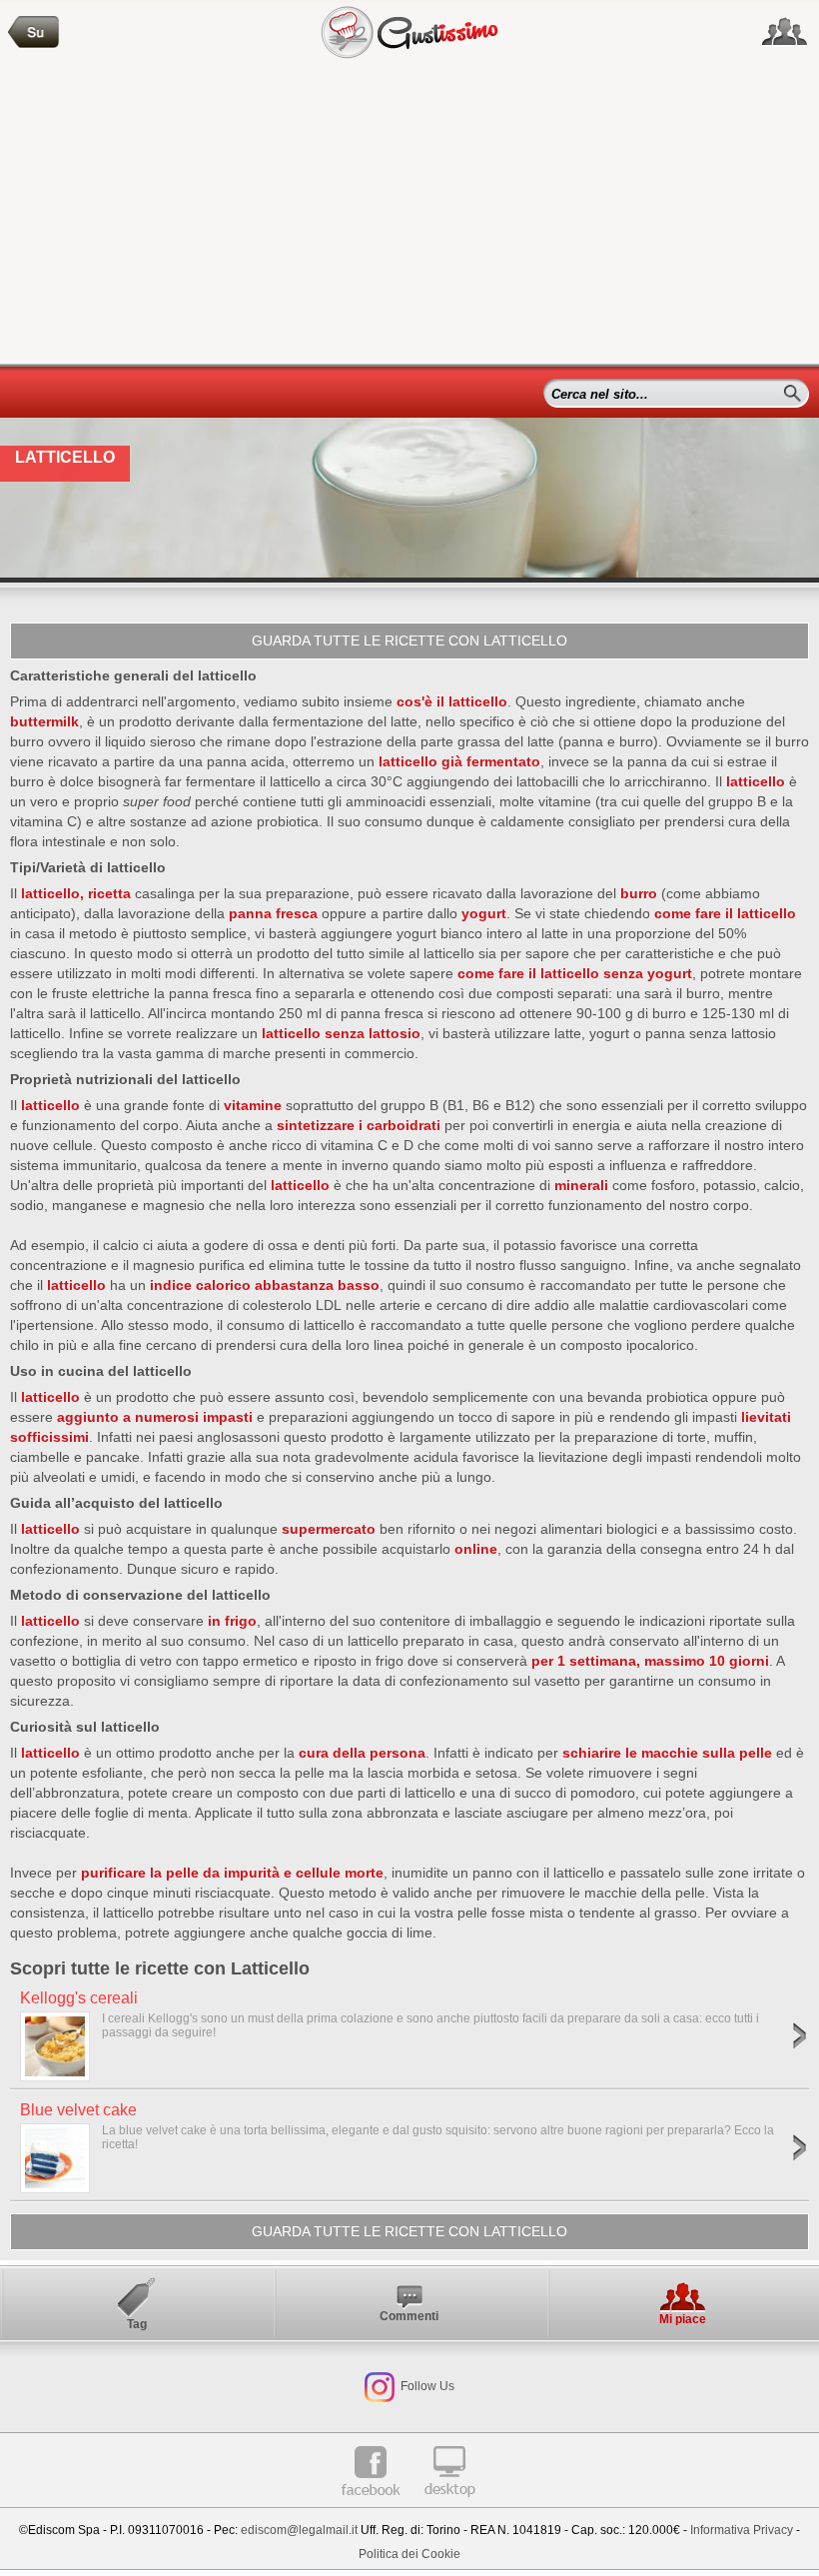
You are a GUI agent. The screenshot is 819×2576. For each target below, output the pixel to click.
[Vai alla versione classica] (449, 2504)
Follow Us (426, 2386)
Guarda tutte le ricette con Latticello (409, 641)
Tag (137, 2324)
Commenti (409, 2316)
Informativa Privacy (742, 2530)
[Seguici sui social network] (785, 32)
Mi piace (683, 2319)
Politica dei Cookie (409, 2554)
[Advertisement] (409, 214)
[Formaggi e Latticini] (34, 32)
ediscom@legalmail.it (299, 2530)
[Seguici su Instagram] (380, 2386)
